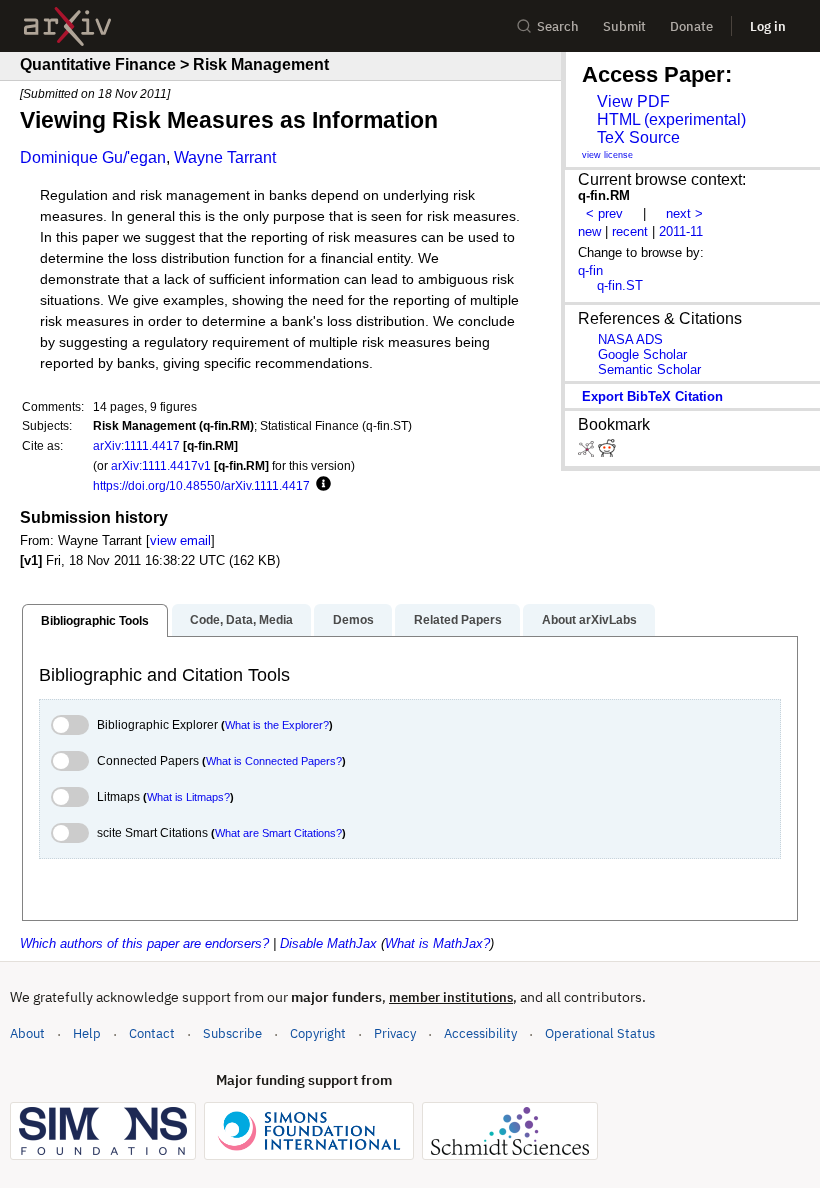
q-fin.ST (620, 285)
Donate (691, 26)
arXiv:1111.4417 (136, 445)
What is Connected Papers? (274, 761)
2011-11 (681, 231)
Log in (768, 26)
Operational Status (600, 1033)
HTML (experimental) (671, 119)
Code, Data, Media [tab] (241, 620)
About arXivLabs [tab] (589, 620)
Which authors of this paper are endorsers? (144, 943)
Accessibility (480, 1033)
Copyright (318, 1033)
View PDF (633, 101)
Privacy (395, 1033)
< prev (604, 213)
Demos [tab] (353, 620)
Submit (624, 26)
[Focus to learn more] (320, 485)
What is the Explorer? (277, 725)
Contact (152, 1033)
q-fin (590, 270)
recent (630, 231)
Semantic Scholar (649, 369)
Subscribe (232, 1033)
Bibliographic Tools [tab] (95, 621)
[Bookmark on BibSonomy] (588, 452)
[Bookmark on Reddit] (607, 452)
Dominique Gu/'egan (93, 157)
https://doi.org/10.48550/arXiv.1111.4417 (201, 485)
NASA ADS (630, 339)
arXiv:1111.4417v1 (161, 465)
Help (87, 1033)
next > (684, 213)
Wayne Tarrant (225, 157)
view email (180, 540)
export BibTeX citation (652, 396)
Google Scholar (642, 354)
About (27, 1033)
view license (607, 155)
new (589, 231)
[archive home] (67, 26)
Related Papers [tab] (458, 620)
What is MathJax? (437, 943)
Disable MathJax (328, 943)
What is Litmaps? (188, 797)
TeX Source (638, 137)
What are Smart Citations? (278, 833)
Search (558, 26)
